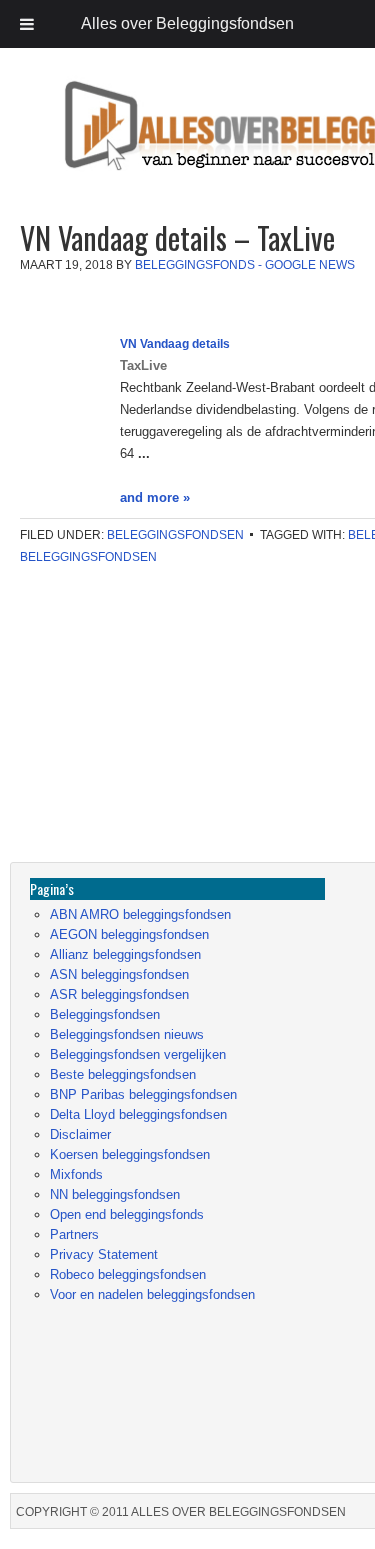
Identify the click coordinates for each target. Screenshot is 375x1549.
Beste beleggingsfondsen (123, 1074)
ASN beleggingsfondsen (119, 974)
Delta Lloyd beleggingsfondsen (138, 1114)
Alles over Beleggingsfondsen (155, 144)
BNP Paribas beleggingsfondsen (143, 1094)
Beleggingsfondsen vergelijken (138, 1054)
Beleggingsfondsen (175, 535)
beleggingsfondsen (88, 557)
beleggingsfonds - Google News (245, 265)
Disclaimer (80, 1134)
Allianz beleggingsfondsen (125, 954)
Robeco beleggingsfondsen (128, 1274)
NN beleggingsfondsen (115, 1194)
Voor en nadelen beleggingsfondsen (152, 1294)
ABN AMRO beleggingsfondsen (140, 914)
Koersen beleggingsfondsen (130, 1154)
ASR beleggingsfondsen (119, 994)
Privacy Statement (104, 1254)
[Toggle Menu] (27, 24)
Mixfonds (76, 1174)
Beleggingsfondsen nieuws (127, 1034)
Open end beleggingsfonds (127, 1214)
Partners (74, 1234)
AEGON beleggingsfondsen (129, 934)
